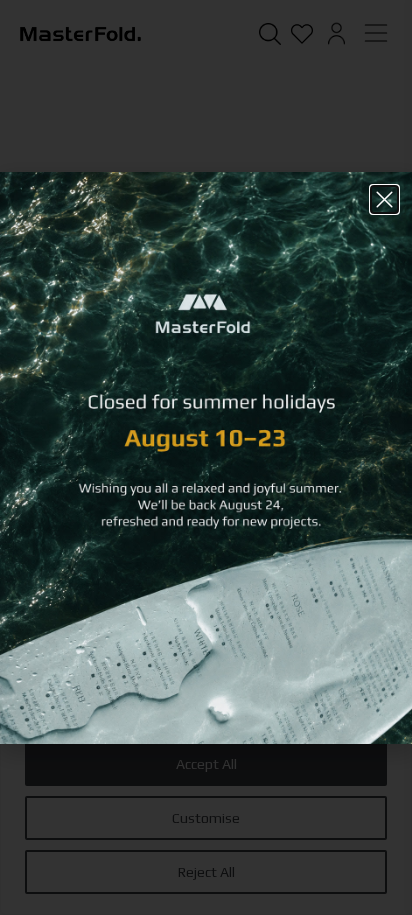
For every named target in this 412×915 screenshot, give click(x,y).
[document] (206, 457)
